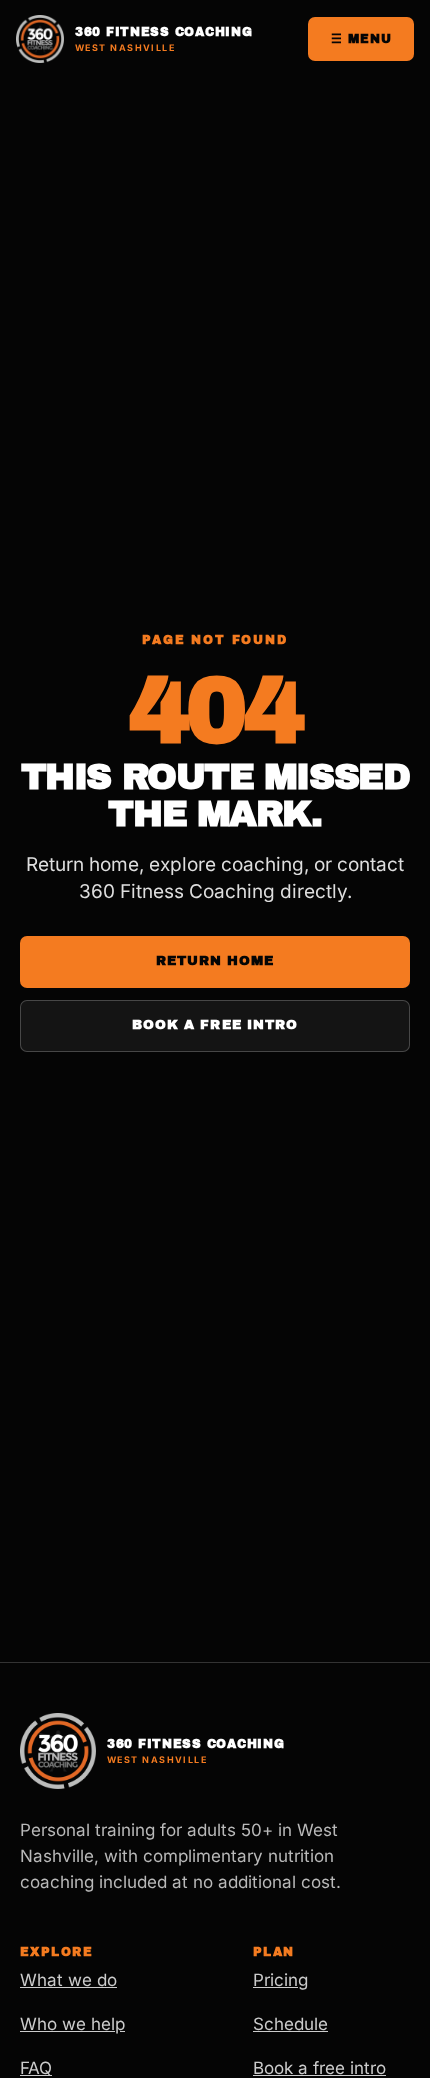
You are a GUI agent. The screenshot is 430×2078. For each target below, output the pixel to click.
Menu (361, 39)
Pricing (280, 1980)
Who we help (72, 2024)
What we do (68, 1980)
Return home (215, 961)
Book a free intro (215, 1025)
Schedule (290, 2024)
